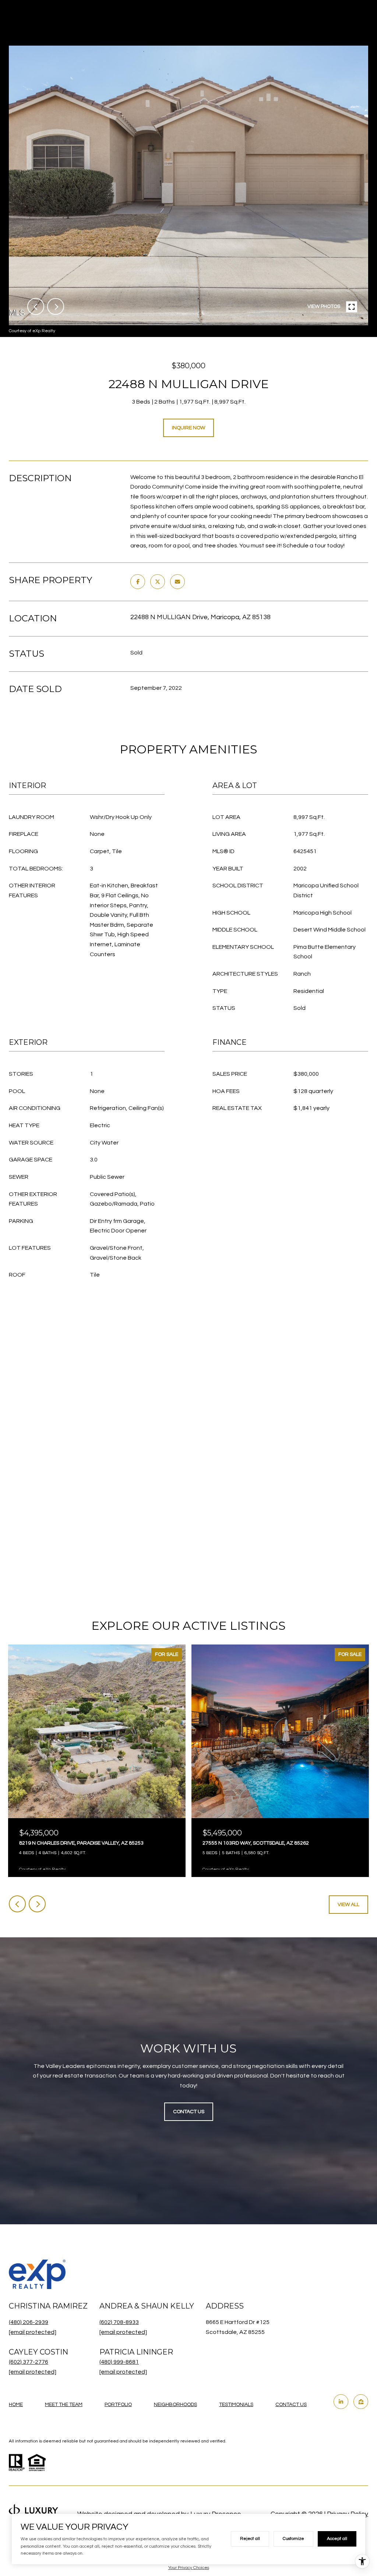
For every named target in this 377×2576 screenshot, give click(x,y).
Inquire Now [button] (188, 428)
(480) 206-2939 (29, 2322)
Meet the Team (64, 2405)
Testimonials (236, 2405)
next (56, 306)
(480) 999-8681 (119, 2362)
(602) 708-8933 (119, 2322)
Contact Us (291, 2405)
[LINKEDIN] (341, 2402)
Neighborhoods (175, 2405)
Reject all (250, 2539)
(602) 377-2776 (29, 2362)
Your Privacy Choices (189, 2568)
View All (348, 1905)
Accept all (337, 2539)
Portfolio (118, 2405)
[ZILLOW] (361, 2402)
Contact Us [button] (189, 2112)
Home (16, 2405)
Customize (293, 2539)
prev (36, 306)
